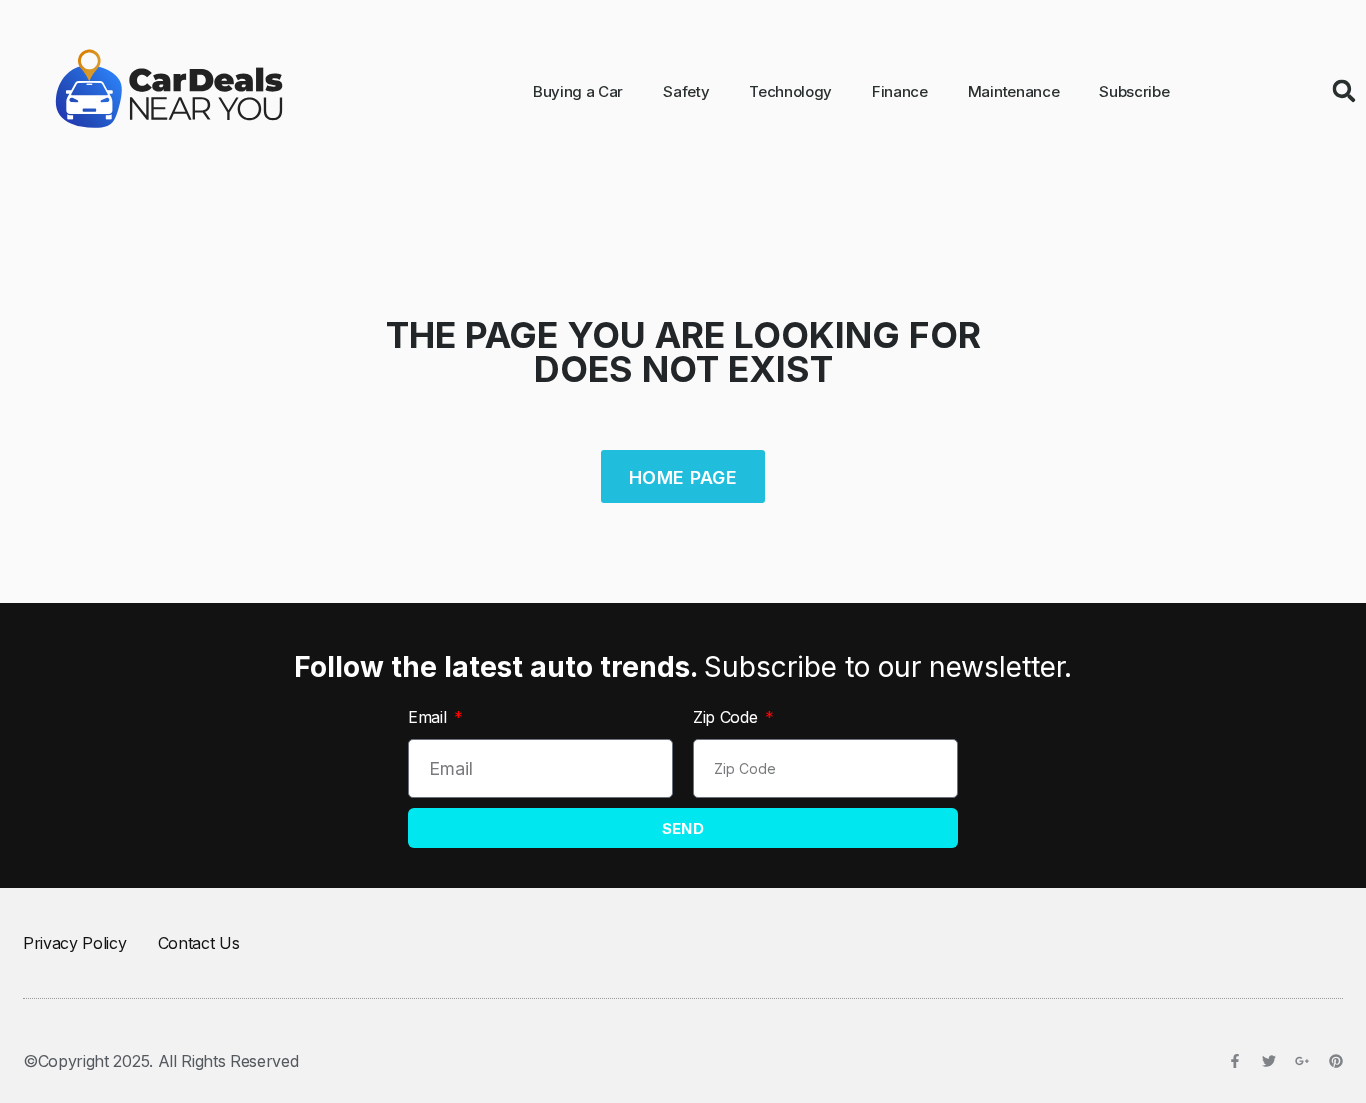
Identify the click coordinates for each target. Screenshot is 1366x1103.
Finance (900, 91)
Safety (686, 91)
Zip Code (727, 717)
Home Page (683, 477)
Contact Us (199, 943)
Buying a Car (578, 91)
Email (429, 717)
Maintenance (1013, 91)
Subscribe (1134, 91)
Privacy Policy (75, 943)
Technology (790, 91)
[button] (1344, 91)
